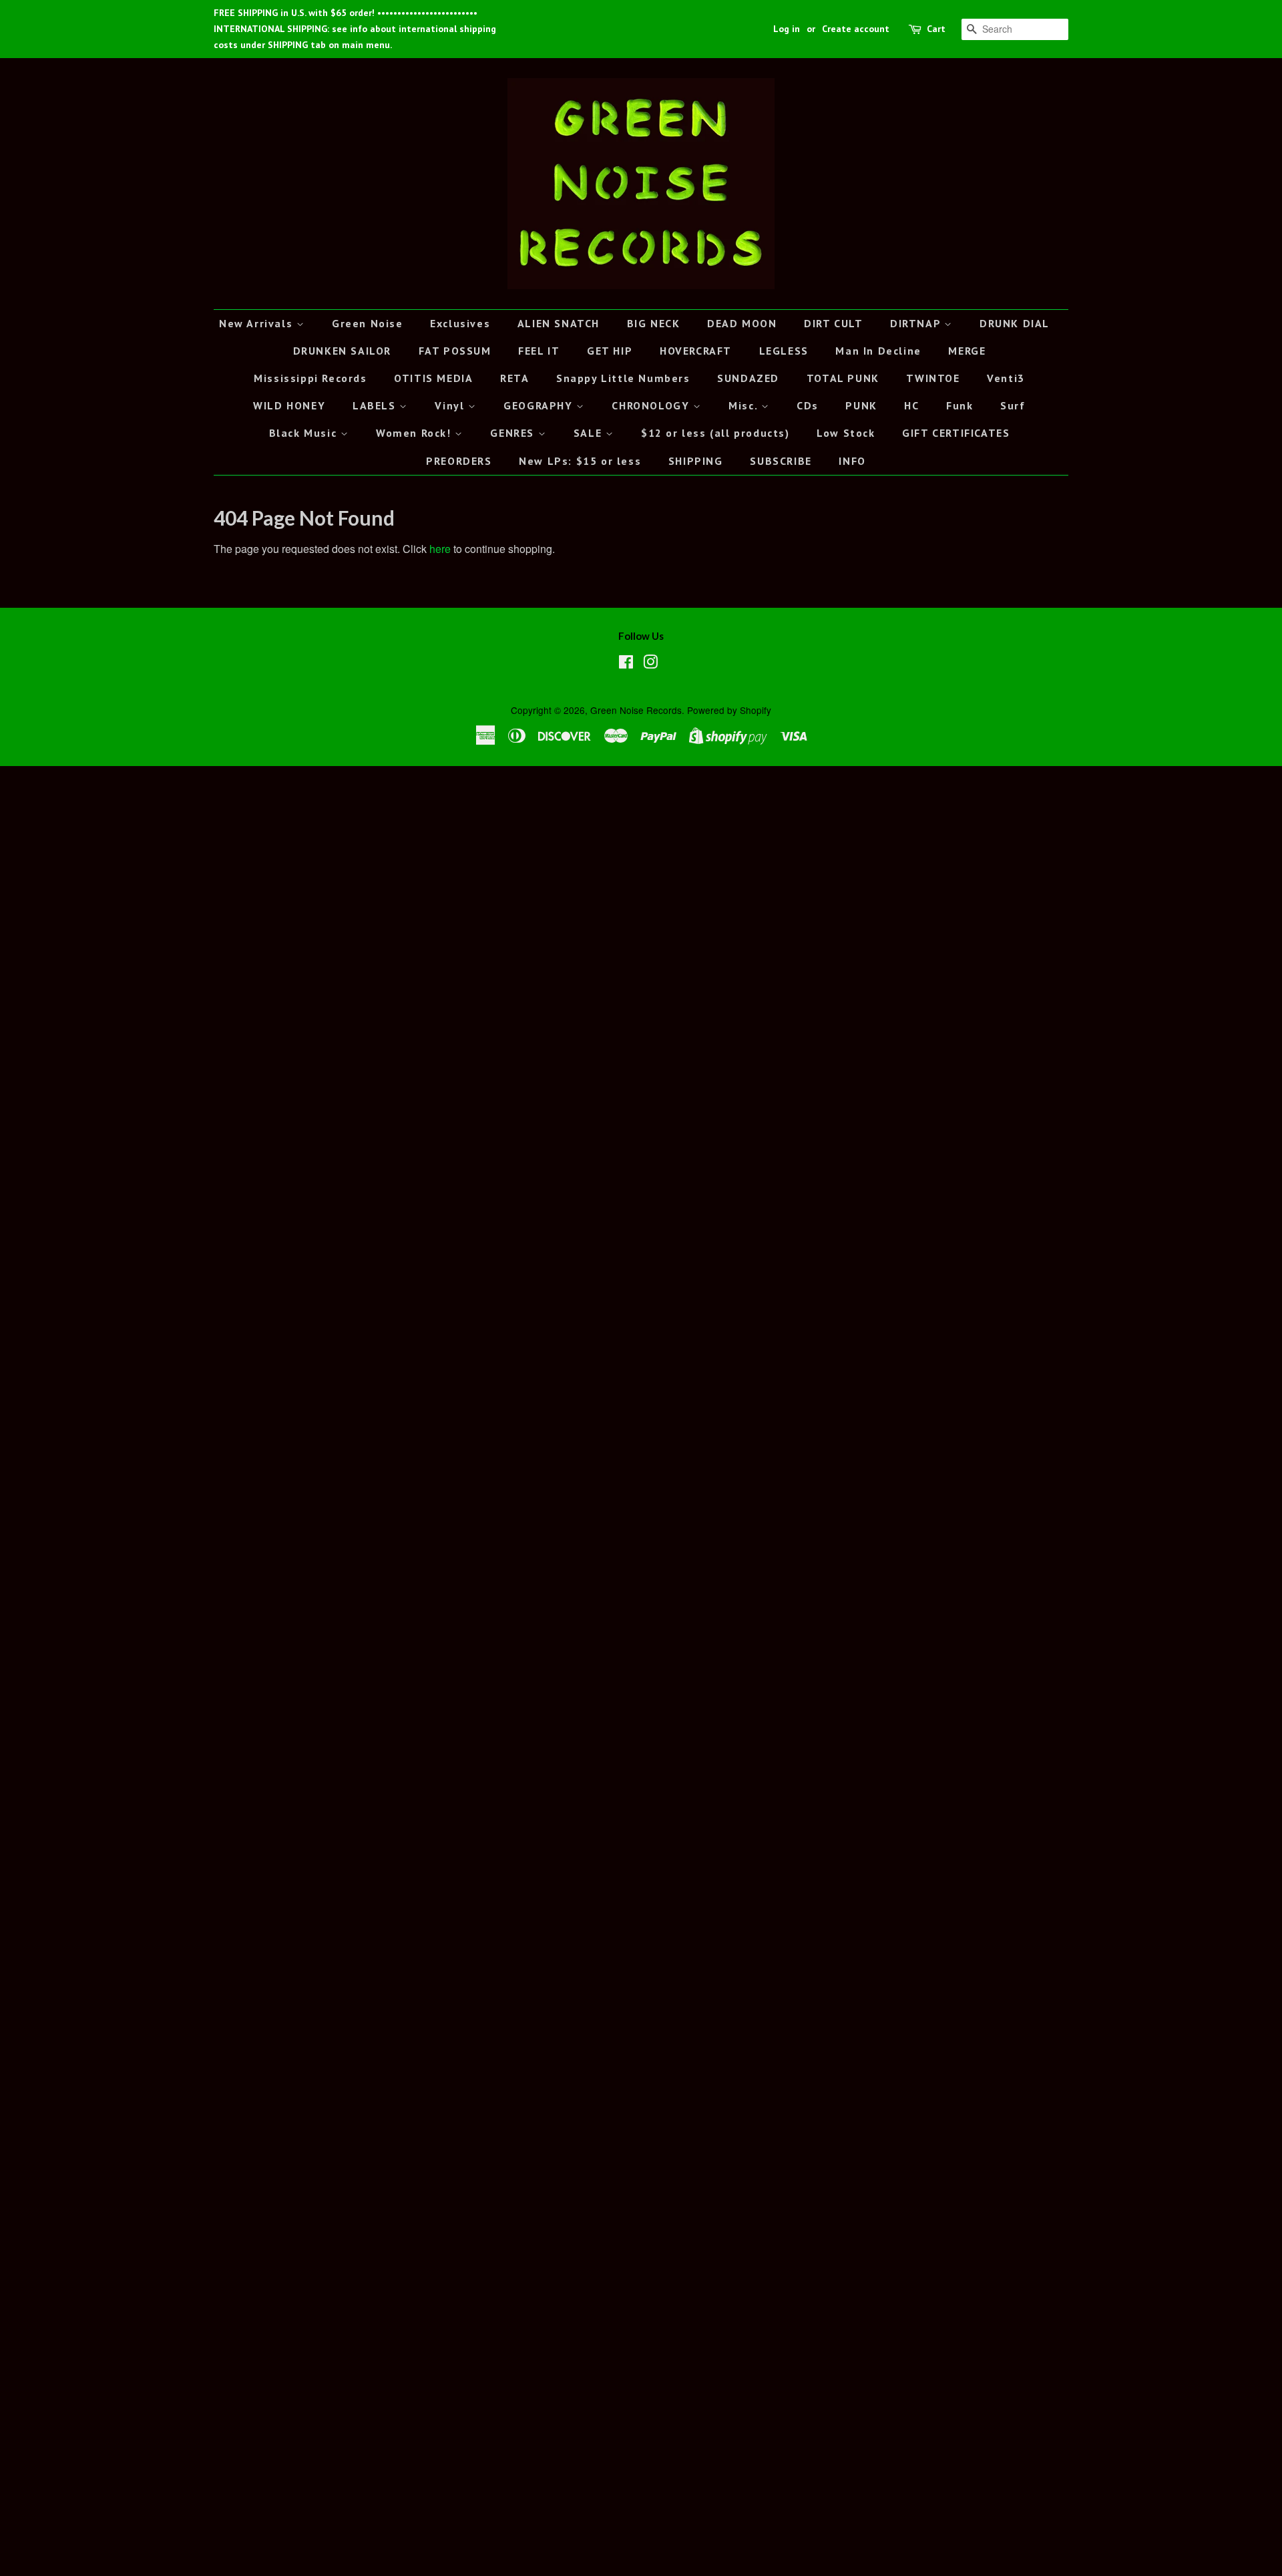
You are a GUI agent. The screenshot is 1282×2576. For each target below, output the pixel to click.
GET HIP (610, 351)
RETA (514, 378)
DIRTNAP (917, 323)
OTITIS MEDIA (433, 378)
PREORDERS (459, 461)
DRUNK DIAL (1015, 323)
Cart (936, 29)
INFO (852, 461)
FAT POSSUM (455, 351)
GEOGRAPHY (540, 405)
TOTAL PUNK (843, 378)
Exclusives (460, 323)
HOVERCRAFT (696, 351)
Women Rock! (415, 433)
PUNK (861, 405)
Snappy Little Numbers (623, 378)
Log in (787, 29)
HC (911, 405)
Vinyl (451, 405)
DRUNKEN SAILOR (342, 351)
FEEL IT (539, 351)
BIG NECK (654, 323)
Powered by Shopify (729, 710)
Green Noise (368, 323)
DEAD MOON (742, 323)
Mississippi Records (310, 378)
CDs (808, 405)
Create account (856, 29)
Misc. (745, 405)
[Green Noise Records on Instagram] (650, 664)
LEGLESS (784, 351)
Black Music (305, 433)
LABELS (376, 405)
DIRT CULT (833, 323)
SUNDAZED (748, 378)
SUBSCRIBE (781, 461)
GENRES (514, 433)
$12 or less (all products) (715, 433)
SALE (590, 433)
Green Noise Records (636, 710)
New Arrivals (258, 323)
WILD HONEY (289, 405)
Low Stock (846, 433)
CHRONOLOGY (652, 405)
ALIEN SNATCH (559, 323)
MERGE (967, 351)
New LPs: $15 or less (580, 461)
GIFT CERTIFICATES (956, 433)
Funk (959, 405)
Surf (1013, 405)
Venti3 (1006, 378)
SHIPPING (696, 461)
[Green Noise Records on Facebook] (626, 664)
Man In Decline (878, 351)
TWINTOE (933, 378)
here (440, 549)
